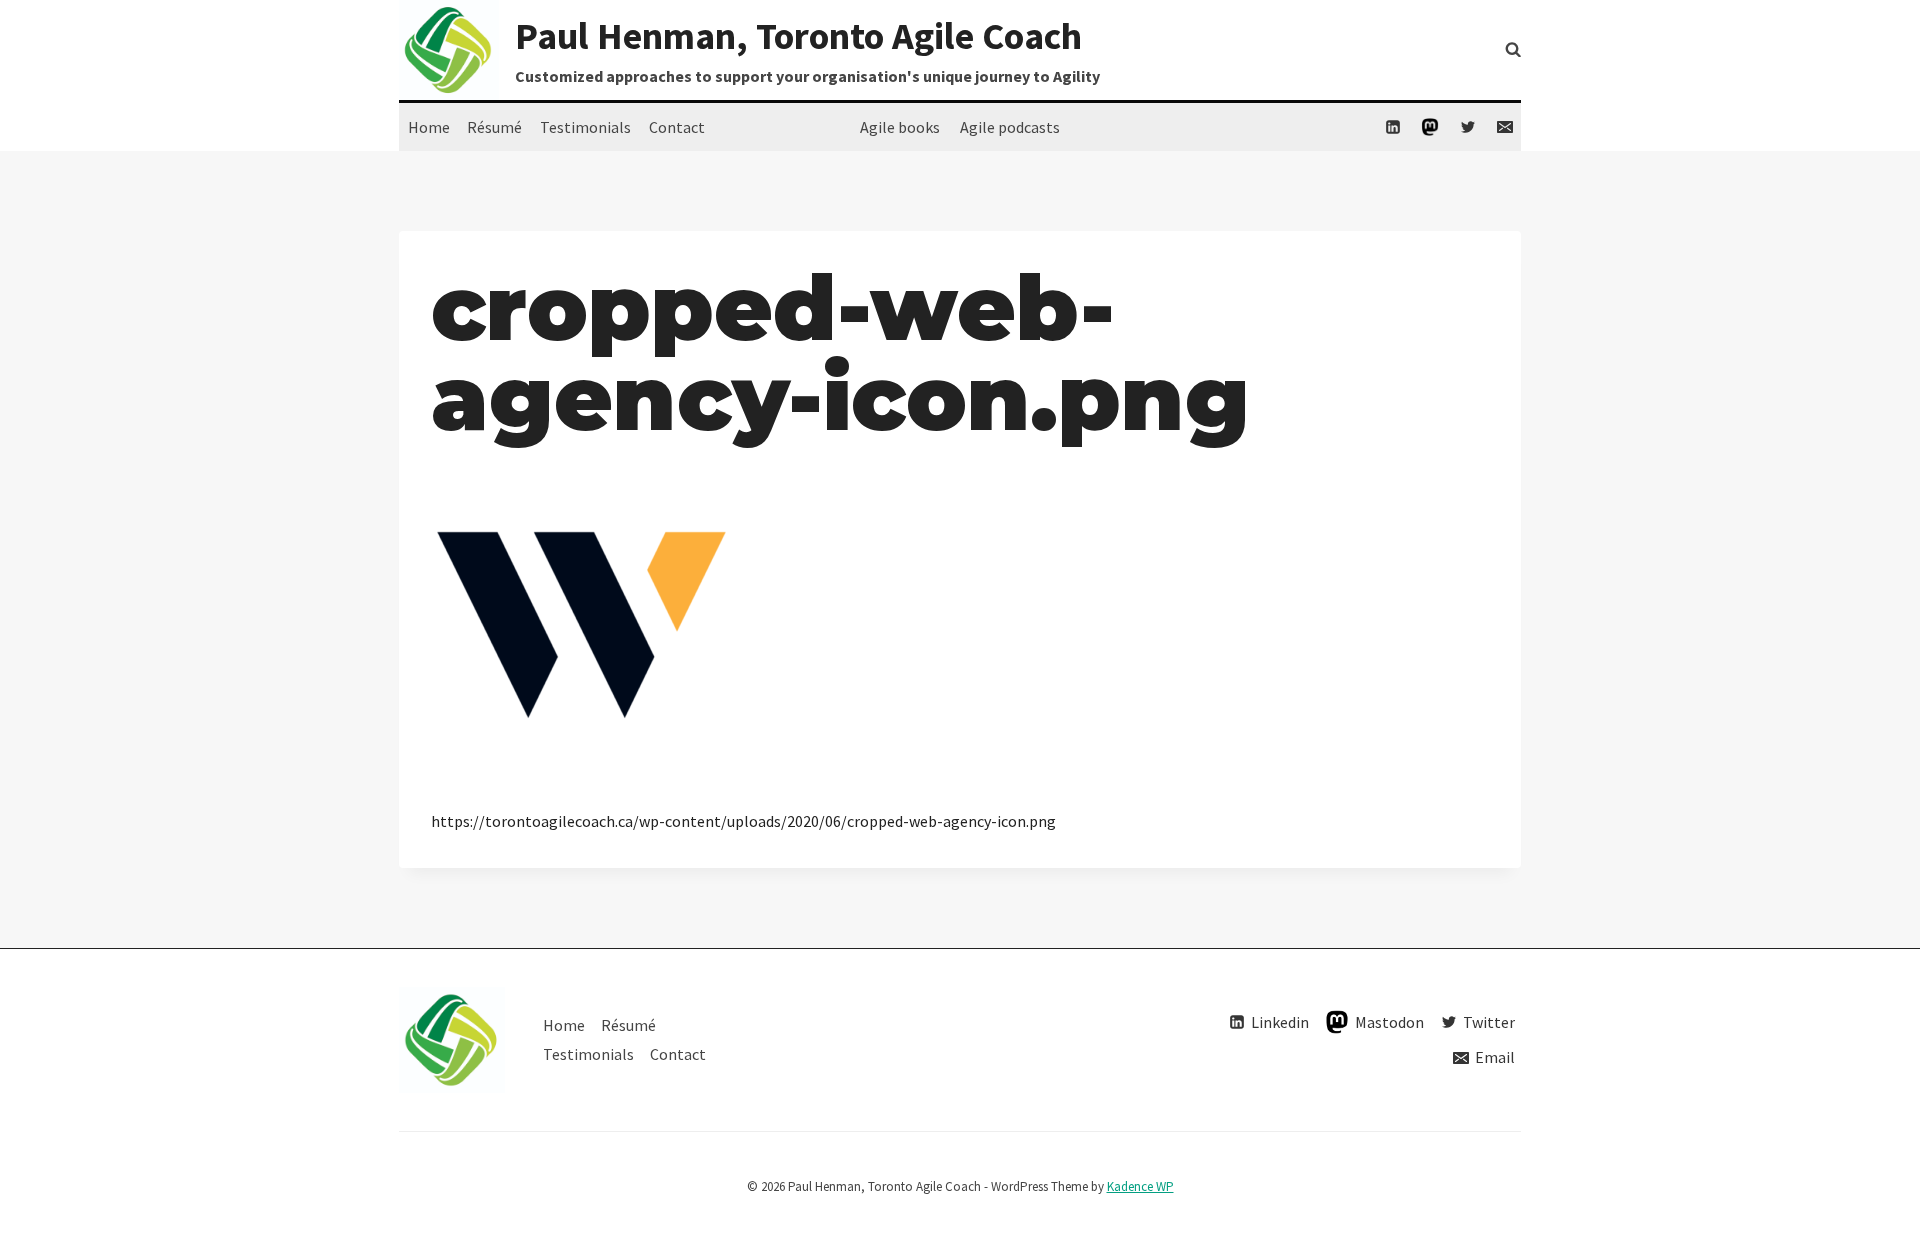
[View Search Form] (1513, 50)
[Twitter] (1468, 127)
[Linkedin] (1393, 127)
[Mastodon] (1430, 127)
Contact (677, 127)
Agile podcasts (1010, 127)
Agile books (900, 127)
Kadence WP (1140, 1186)
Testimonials (585, 127)
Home (429, 127)
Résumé (494, 127)
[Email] (1505, 127)
